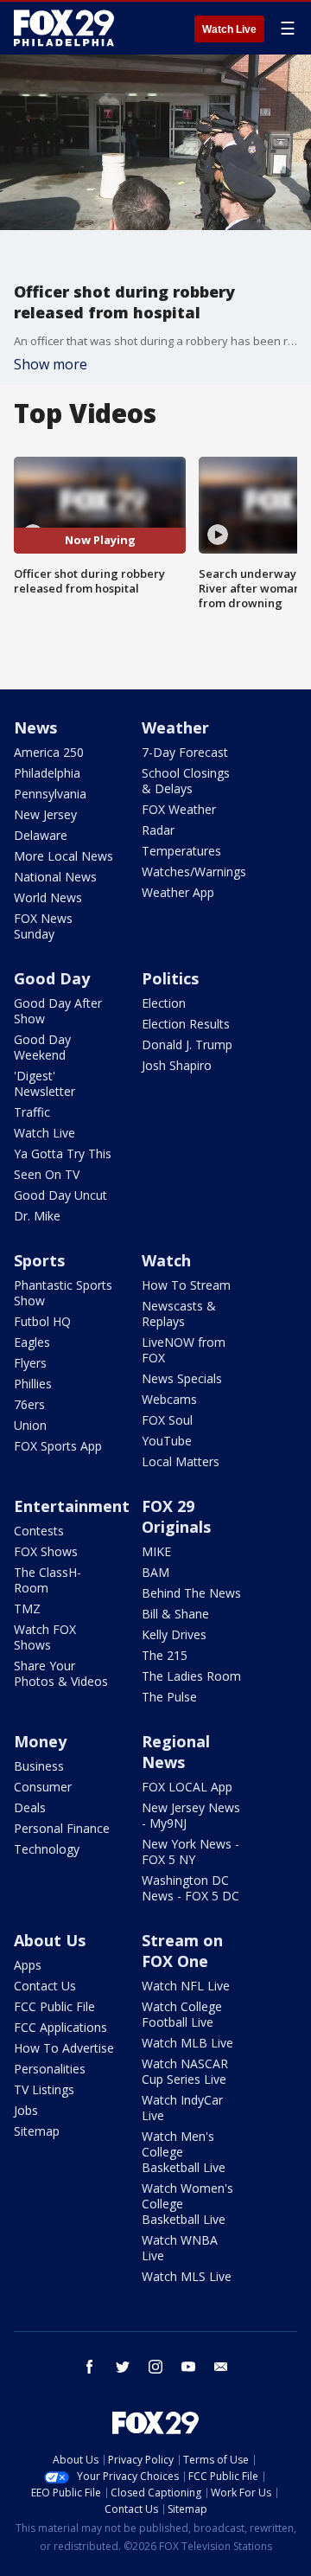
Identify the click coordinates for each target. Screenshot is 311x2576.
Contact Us (45, 1986)
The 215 (165, 1655)
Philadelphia (47, 773)
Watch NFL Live (186, 1986)
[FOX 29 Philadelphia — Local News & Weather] (64, 28)
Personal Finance (62, 1828)
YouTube (167, 1441)
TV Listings (44, 2089)
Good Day (52, 978)
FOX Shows (46, 1551)
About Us (50, 1940)
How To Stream (186, 1285)
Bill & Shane (175, 1614)
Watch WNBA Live (180, 2248)
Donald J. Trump (187, 1044)
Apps (28, 1965)
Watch (166, 1260)
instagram (155, 2367)
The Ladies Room (191, 1676)
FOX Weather (179, 809)
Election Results (186, 1024)
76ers (29, 1404)
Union (30, 1425)
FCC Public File (54, 2006)
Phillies (33, 1384)
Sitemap (37, 2131)
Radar (158, 830)
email (221, 2367)
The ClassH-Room (48, 1580)
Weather (175, 727)
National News (55, 877)
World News (48, 897)
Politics (170, 978)
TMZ (27, 1608)
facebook (90, 2367)
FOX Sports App (58, 1446)
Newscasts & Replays (179, 1314)
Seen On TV (47, 1174)
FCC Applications (60, 2027)
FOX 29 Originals (176, 1516)
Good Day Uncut (60, 1195)
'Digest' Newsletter (44, 1083)
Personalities (50, 2069)
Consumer (43, 1787)
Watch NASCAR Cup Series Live (185, 2071)
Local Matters (181, 1461)
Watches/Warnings (194, 871)
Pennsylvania (50, 794)
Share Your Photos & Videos (61, 1673)
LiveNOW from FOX (184, 1350)
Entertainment (72, 1506)
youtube (188, 2367)
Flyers (30, 1363)
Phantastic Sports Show (63, 1293)
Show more (51, 364)
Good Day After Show (58, 1011)
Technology (47, 1849)
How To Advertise (64, 2048)
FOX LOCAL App (187, 1787)
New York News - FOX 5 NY (190, 1852)
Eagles (32, 1342)
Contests (39, 1531)
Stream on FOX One (182, 1951)
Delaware (41, 835)
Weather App (178, 892)
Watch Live (229, 29)
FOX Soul (167, 1420)
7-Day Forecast (185, 752)
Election (164, 1003)
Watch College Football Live (182, 2014)
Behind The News (191, 1593)
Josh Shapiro (177, 1065)
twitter (123, 2367)
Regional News (176, 1752)
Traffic (32, 1112)
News (35, 727)
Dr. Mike (37, 1216)
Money (40, 1741)
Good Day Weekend (42, 1047)
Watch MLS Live (187, 2276)
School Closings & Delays (186, 781)
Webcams (169, 1399)
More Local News (63, 856)
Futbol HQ (42, 1321)
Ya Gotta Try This (63, 1153)
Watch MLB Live (187, 2043)
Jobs (26, 2110)
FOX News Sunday (43, 926)
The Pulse (169, 1697)
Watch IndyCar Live (182, 2108)
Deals (30, 1807)
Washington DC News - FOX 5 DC (190, 1888)
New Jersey (45, 814)
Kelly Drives (174, 1634)
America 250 (49, 752)
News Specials (182, 1378)
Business (39, 1766)
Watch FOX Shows (45, 1637)
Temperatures (181, 851)
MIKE (156, 1551)
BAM (155, 1572)
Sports (39, 1260)
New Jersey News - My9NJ (191, 1815)
